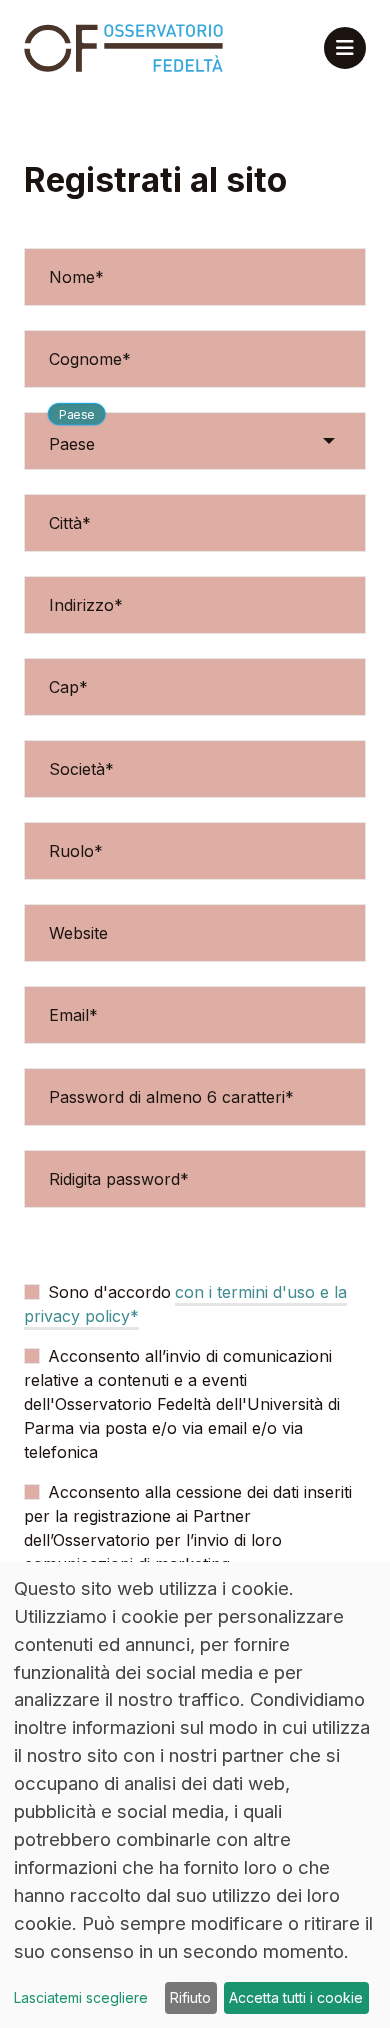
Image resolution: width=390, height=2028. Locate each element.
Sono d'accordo (109, 1292)
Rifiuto (190, 1997)
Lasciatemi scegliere (81, 1997)
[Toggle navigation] (345, 48)
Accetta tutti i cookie (296, 1997)
